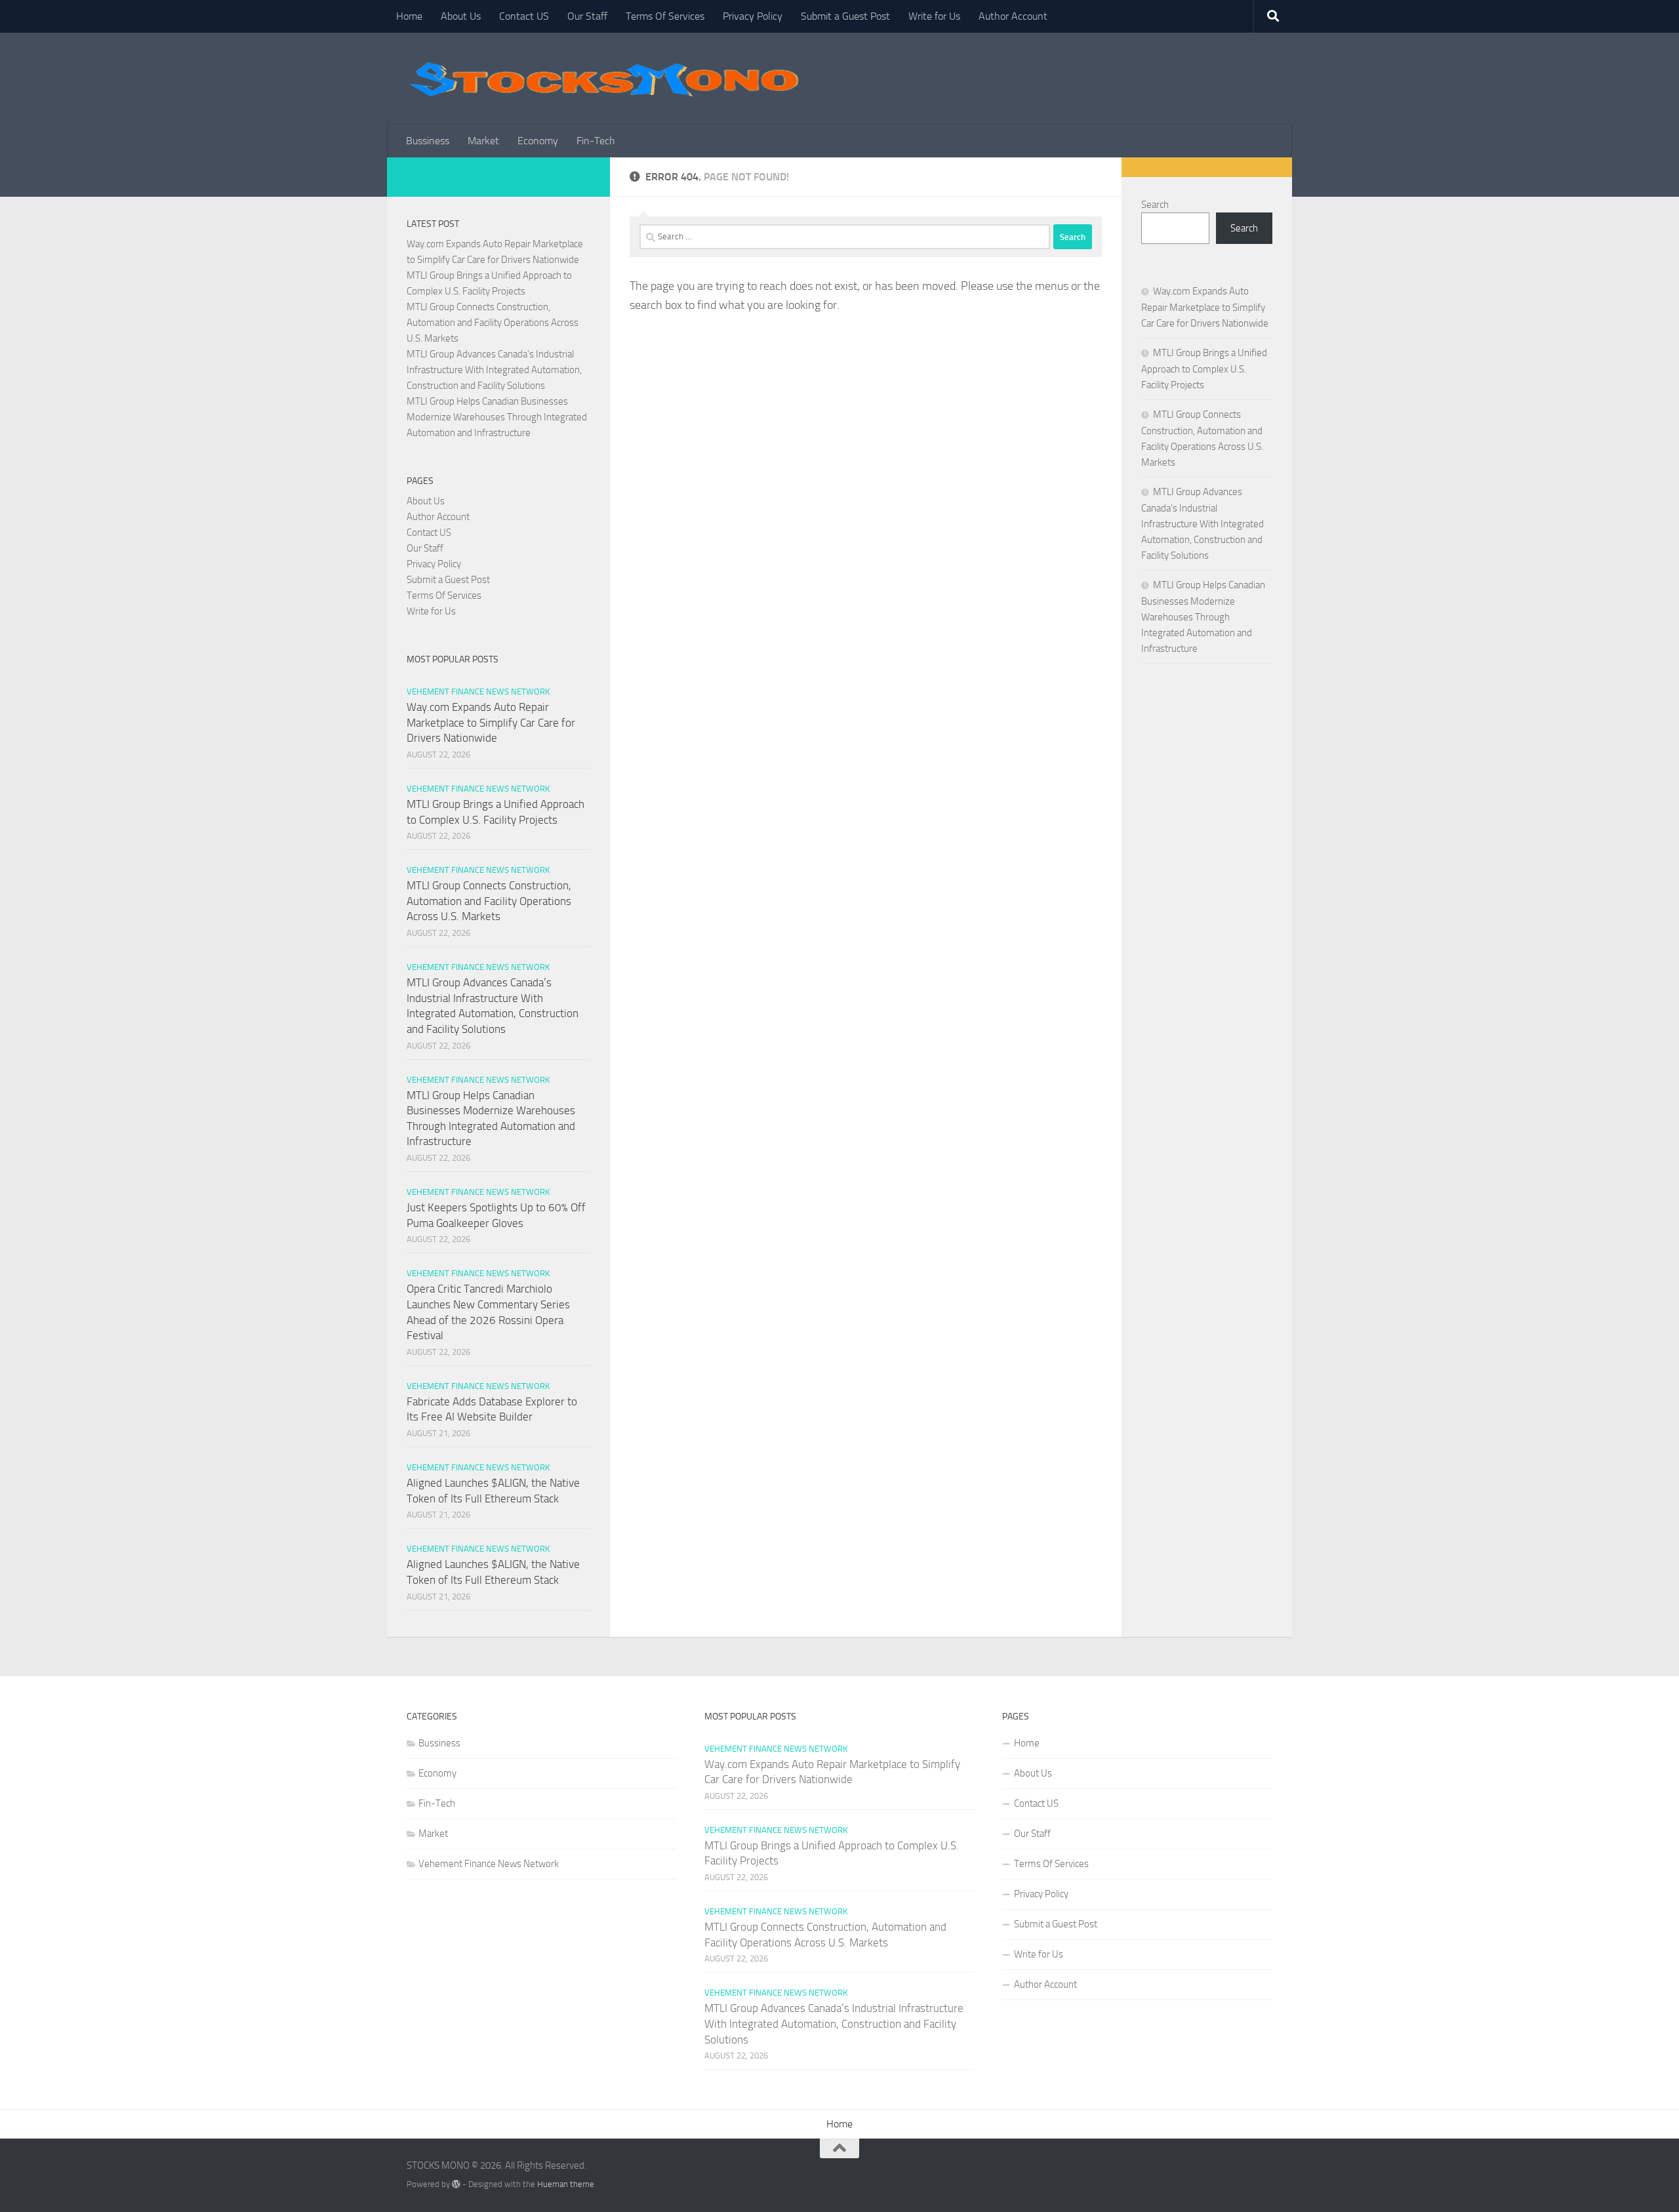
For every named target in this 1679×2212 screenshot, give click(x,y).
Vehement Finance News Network (478, 692)
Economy (538, 141)
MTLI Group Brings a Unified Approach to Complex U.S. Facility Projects (1204, 369)
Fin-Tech (596, 141)
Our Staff (587, 16)
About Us (461, 16)
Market (483, 141)
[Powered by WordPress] (456, 2184)
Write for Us (934, 16)
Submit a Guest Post (845, 16)
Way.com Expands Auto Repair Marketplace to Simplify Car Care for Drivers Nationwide (491, 722)
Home (409, 16)
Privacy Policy (753, 16)
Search (1155, 205)
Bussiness (428, 141)
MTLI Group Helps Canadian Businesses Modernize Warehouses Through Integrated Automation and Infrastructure (497, 417)
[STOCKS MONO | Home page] (603, 79)
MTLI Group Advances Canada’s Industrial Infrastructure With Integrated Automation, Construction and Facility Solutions (494, 370)
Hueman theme (566, 2184)
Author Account (1013, 16)
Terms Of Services (665, 16)
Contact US (524, 16)
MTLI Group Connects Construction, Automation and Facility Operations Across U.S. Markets (493, 323)
